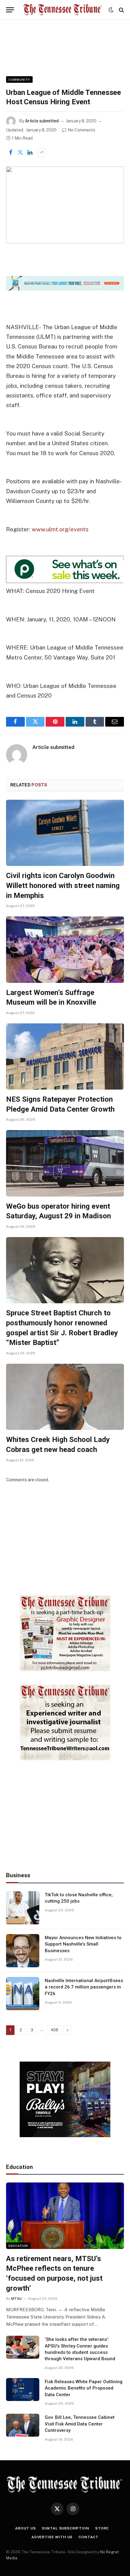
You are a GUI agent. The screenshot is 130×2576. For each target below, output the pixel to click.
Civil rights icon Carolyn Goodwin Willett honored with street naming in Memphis (63, 885)
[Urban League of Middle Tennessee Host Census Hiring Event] (65, 205)
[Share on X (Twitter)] (20, 153)
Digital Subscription (66, 2528)
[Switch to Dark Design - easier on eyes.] (111, 10)
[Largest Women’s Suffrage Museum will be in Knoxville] (65, 949)
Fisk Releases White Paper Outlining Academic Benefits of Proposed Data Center (84, 2388)
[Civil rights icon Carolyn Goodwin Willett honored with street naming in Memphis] (65, 833)
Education (18, 2246)
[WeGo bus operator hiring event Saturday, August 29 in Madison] (65, 1163)
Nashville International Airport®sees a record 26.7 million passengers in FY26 (84, 1987)
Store (102, 2528)
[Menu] (10, 10)
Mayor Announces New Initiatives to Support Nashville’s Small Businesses (83, 1944)
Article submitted (42, 121)
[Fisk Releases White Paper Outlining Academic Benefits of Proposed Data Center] (23, 2390)
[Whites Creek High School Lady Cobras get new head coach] (65, 1397)
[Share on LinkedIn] (30, 153)
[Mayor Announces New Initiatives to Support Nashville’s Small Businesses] (23, 1951)
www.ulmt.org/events (60, 529)
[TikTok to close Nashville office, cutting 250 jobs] (23, 1908)
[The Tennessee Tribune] (63, 10)
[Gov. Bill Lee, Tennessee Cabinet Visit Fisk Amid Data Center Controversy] (23, 2425)
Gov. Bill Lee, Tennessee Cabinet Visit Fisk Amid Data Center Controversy (80, 2424)
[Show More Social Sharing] (42, 153)
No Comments (81, 130)
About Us (26, 2528)
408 (54, 2030)
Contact (89, 2537)
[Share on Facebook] (11, 153)
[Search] (121, 10)
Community (19, 79)
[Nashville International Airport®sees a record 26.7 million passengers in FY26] (23, 1994)
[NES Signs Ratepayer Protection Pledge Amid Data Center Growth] (65, 1056)
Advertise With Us (52, 2537)
